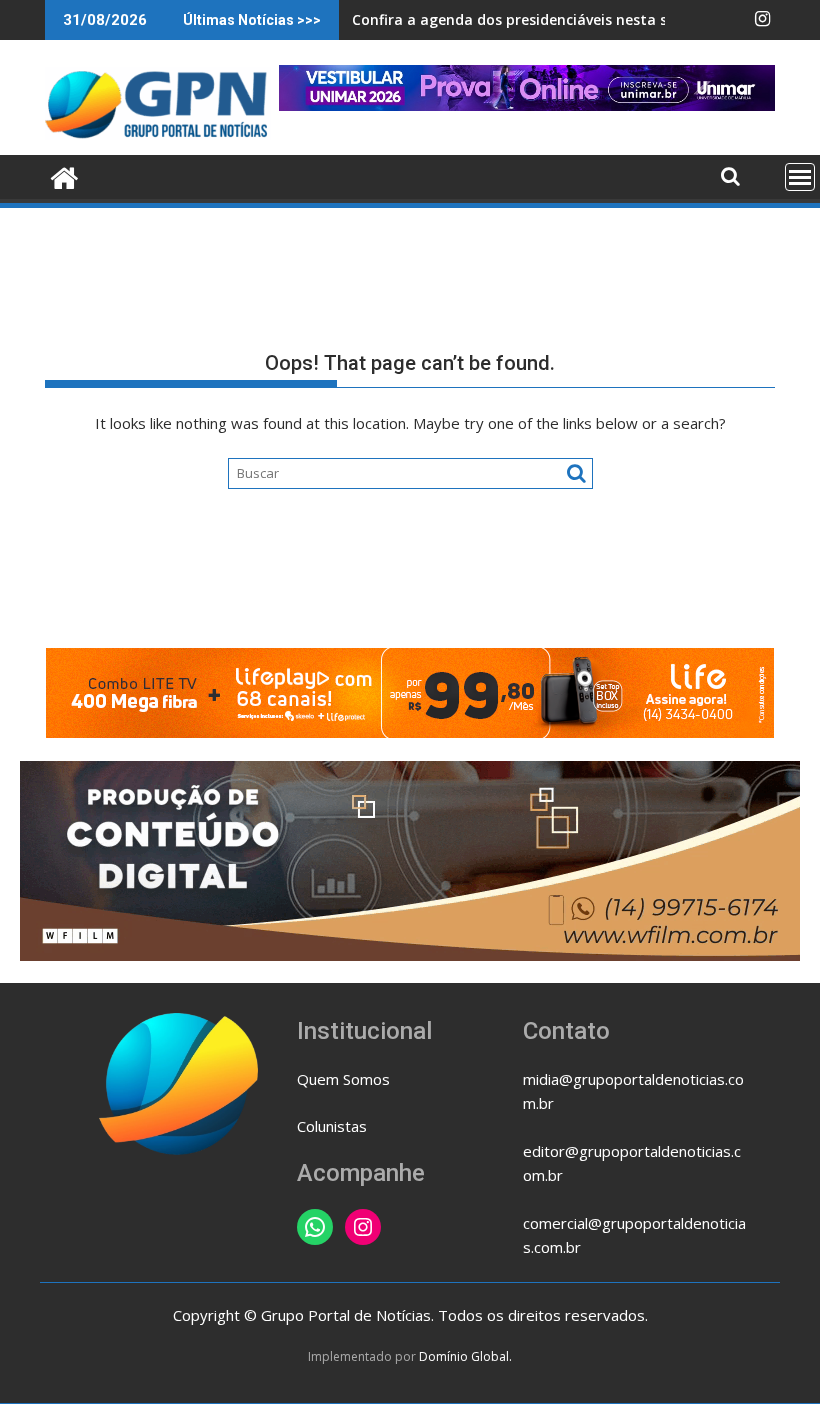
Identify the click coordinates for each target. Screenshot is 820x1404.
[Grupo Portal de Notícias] (64, 175)
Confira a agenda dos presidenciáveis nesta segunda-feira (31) (570, 19)
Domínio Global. (465, 1356)
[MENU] (800, 177)
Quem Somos (343, 1079)
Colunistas (332, 1126)
